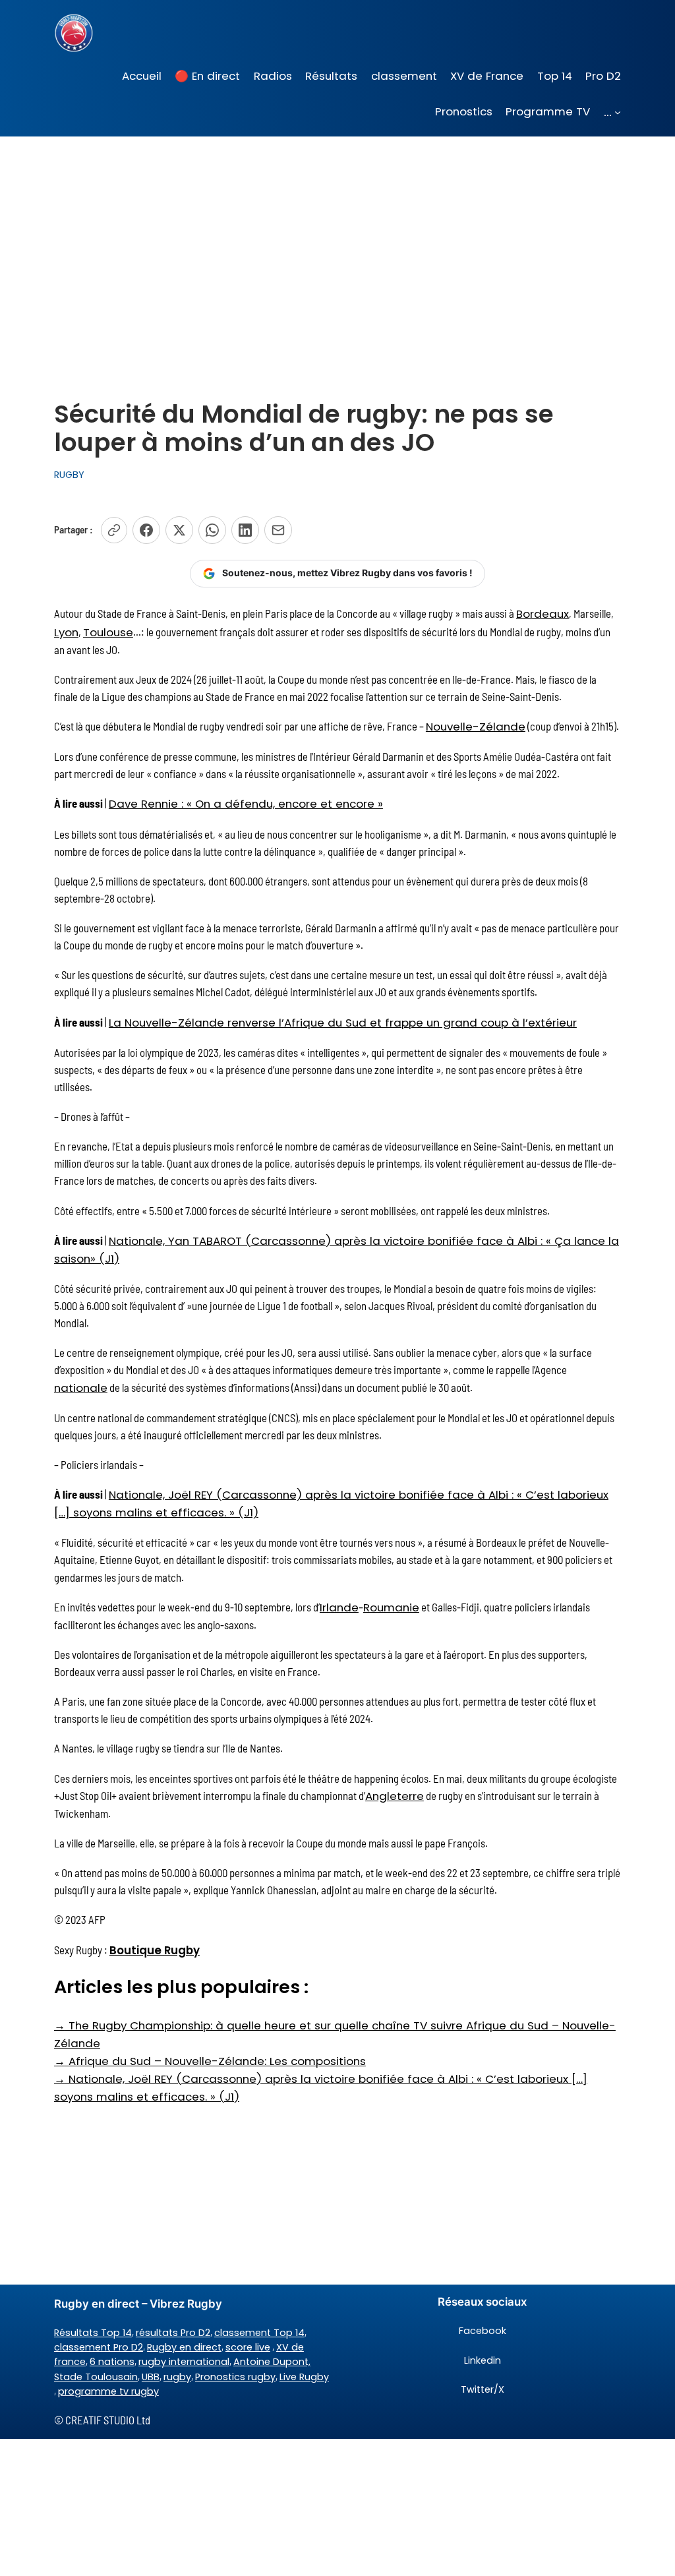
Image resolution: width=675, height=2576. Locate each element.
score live (248, 2347)
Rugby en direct (184, 2347)
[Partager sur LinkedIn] (245, 530)
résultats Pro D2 (173, 2333)
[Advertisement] (337, 241)
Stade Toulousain (96, 2377)
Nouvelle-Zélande (476, 727)
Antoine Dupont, (272, 2362)
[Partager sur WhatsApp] (212, 530)
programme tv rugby (108, 2391)
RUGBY (69, 475)
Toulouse (108, 632)
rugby (177, 2377)
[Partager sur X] (179, 530)
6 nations (112, 2362)
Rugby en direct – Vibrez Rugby (138, 2304)
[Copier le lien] (114, 530)
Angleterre (395, 1796)
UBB (151, 2377)
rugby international (184, 2362)
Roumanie (391, 1607)
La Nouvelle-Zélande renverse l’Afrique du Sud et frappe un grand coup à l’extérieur (343, 1023)
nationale (81, 1388)
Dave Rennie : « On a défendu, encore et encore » (246, 804)
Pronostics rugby (235, 2377)
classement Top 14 (259, 2333)
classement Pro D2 (99, 2347)
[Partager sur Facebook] (146, 530)
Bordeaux (543, 614)
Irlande (339, 1607)
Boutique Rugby (155, 1950)
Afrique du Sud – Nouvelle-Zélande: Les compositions (210, 2061)
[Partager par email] (278, 530)
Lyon (66, 632)
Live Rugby (304, 2377)
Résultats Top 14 (93, 2333)
